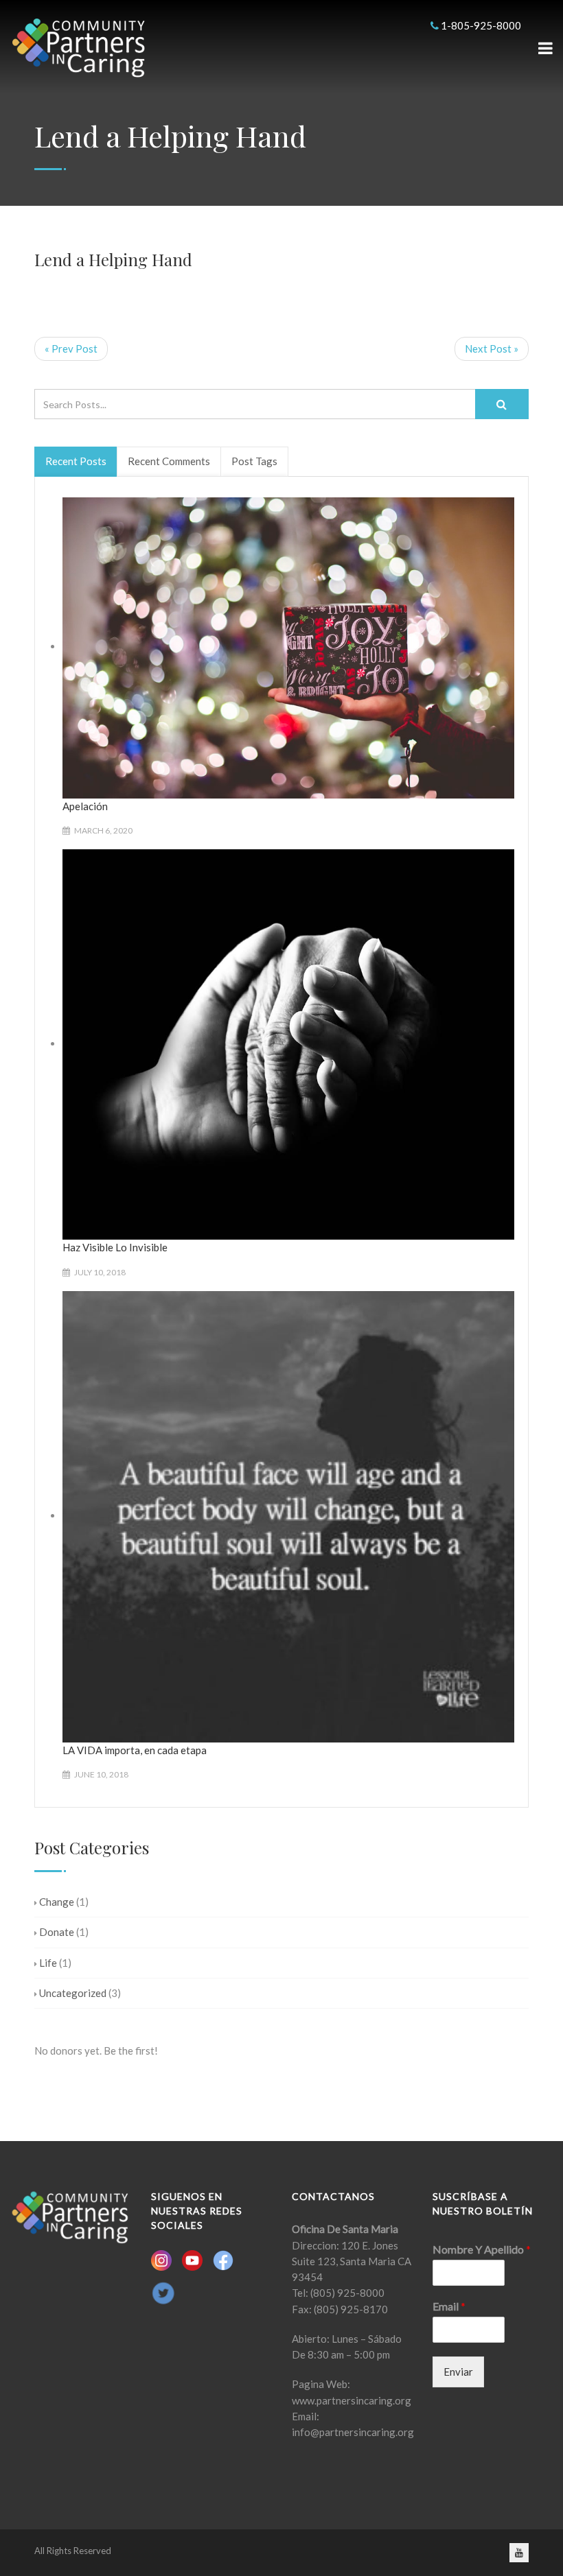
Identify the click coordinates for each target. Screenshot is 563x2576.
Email (449, 2306)
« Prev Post (71, 348)
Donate (57, 1932)
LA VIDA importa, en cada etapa (135, 1750)
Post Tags (254, 461)
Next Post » (492, 348)
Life (48, 1963)
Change (57, 1902)
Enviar (458, 2372)
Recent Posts (76, 461)
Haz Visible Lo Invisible (115, 1247)
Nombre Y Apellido (482, 2249)
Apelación (85, 806)
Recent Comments (169, 461)
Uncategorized (73, 1993)
